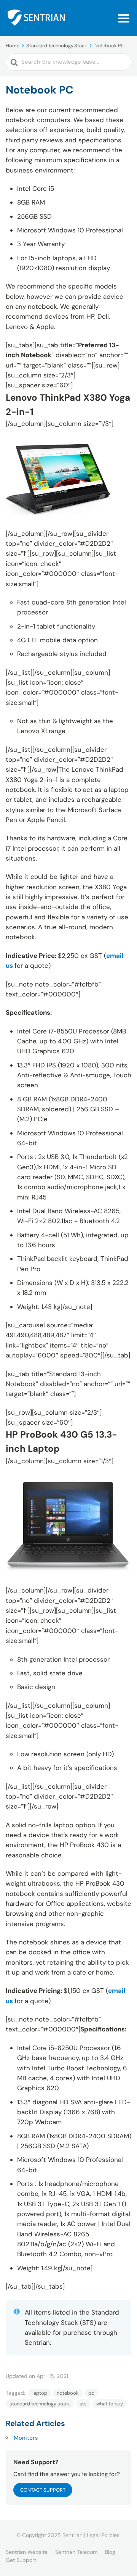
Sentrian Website (27, 2552)
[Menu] (124, 18)
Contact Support (43, 2490)
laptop (40, 2393)
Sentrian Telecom (76, 2552)
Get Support (21, 2560)
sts (83, 2404)
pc (91, 2393)
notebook (68, 2393)
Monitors (26, 2438)
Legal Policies (103, 2535)
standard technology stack (40, 2404)
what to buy (110, 2404)
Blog (110, 2552)
